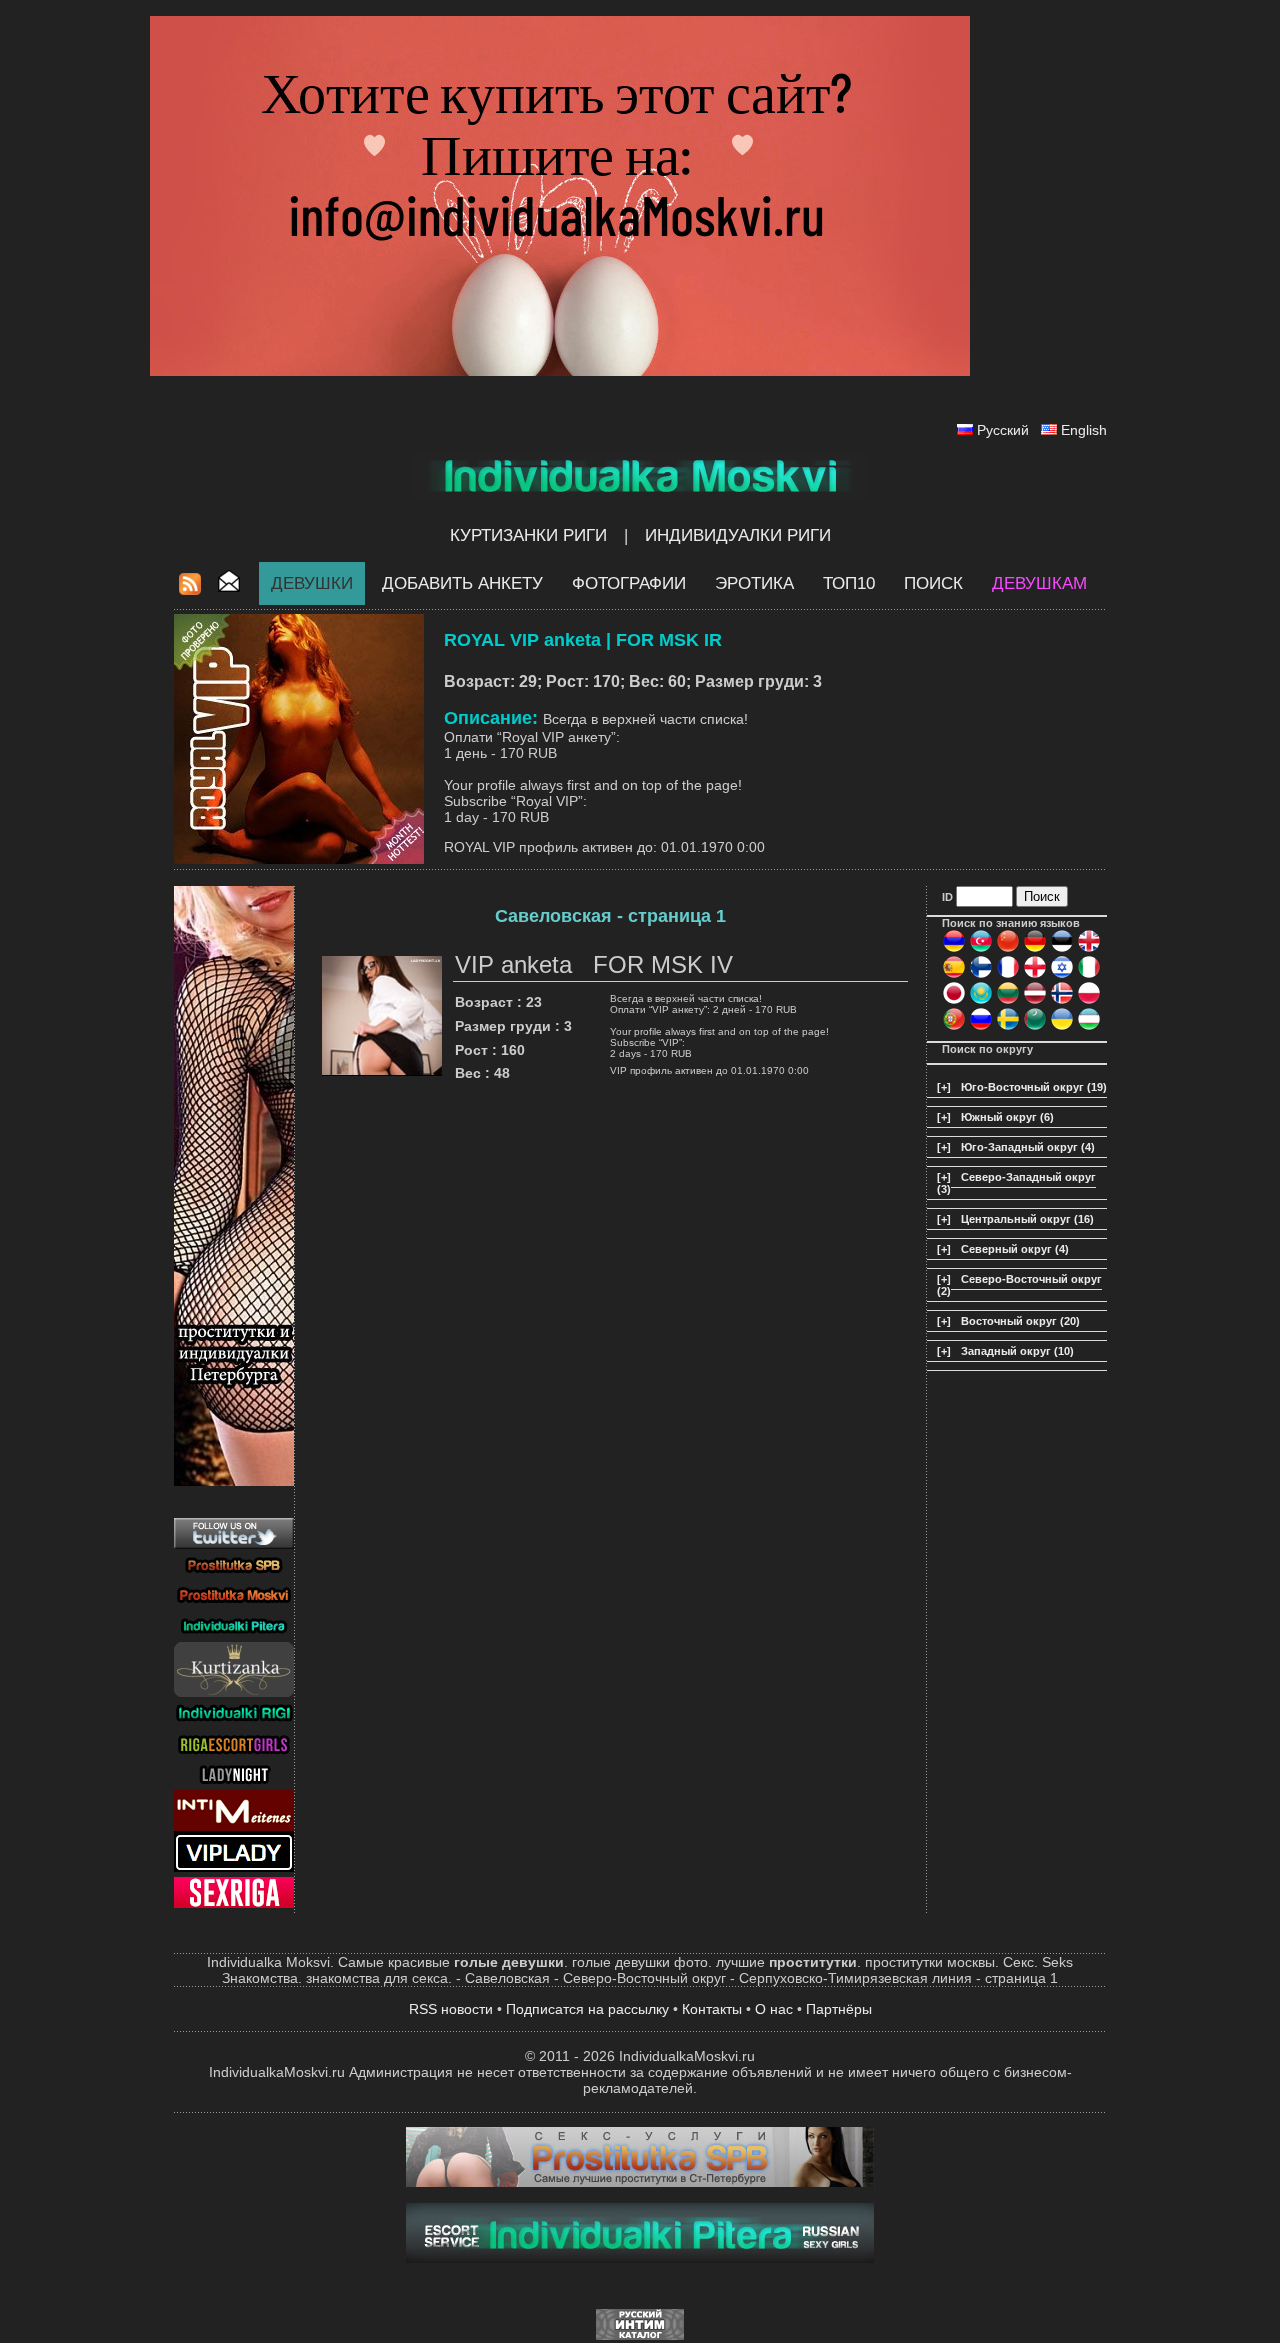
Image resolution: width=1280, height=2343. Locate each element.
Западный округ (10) (1017, 1351)
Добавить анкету (462, 583)
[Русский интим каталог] (640, 2335)
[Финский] (981, 975)
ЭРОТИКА (754, 583)
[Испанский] (954, 975)
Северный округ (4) (1015, 1249)
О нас (774, 2009)
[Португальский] (954, 1027)
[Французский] (1008, 975)
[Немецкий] (1035, 949)
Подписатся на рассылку (587, 2009)
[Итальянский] (1089, 975)
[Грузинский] (1035, 975)
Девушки (312, 583)
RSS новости (451, 2009)
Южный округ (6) (1007, 1117)
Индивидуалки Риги (738, 535)
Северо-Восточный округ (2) (1019, 1285)
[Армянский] (954, 949)
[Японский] (954, 1001)
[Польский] (1089, 1001)
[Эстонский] (1062, 949)
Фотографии (629, 583)
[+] (944, 1087)
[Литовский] (1008, 1001)
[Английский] (1089, 949)
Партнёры (839, 2009)
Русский (1003, 430)
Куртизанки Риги (528, 535)
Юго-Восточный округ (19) (1034, 1087)
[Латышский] (1035, 1001)
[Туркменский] (1035, 1027)
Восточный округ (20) (1020, 1321)
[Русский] (981, 1027)
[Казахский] (981, 1001)
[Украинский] (1062, 1027)
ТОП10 (849, 583)
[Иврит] (1062, 975)
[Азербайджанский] (981, 949)
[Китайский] (1008, 949)
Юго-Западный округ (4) (1028, 1147)
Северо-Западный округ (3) (1016, 1183)
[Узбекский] (1089, 1027)
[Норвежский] (1062, 1001)
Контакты (712, 2009)
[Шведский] (1008, 1027)
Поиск (933, 583)
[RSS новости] (190, 589)
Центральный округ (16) (1027, 1219)
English (1084, 430)
